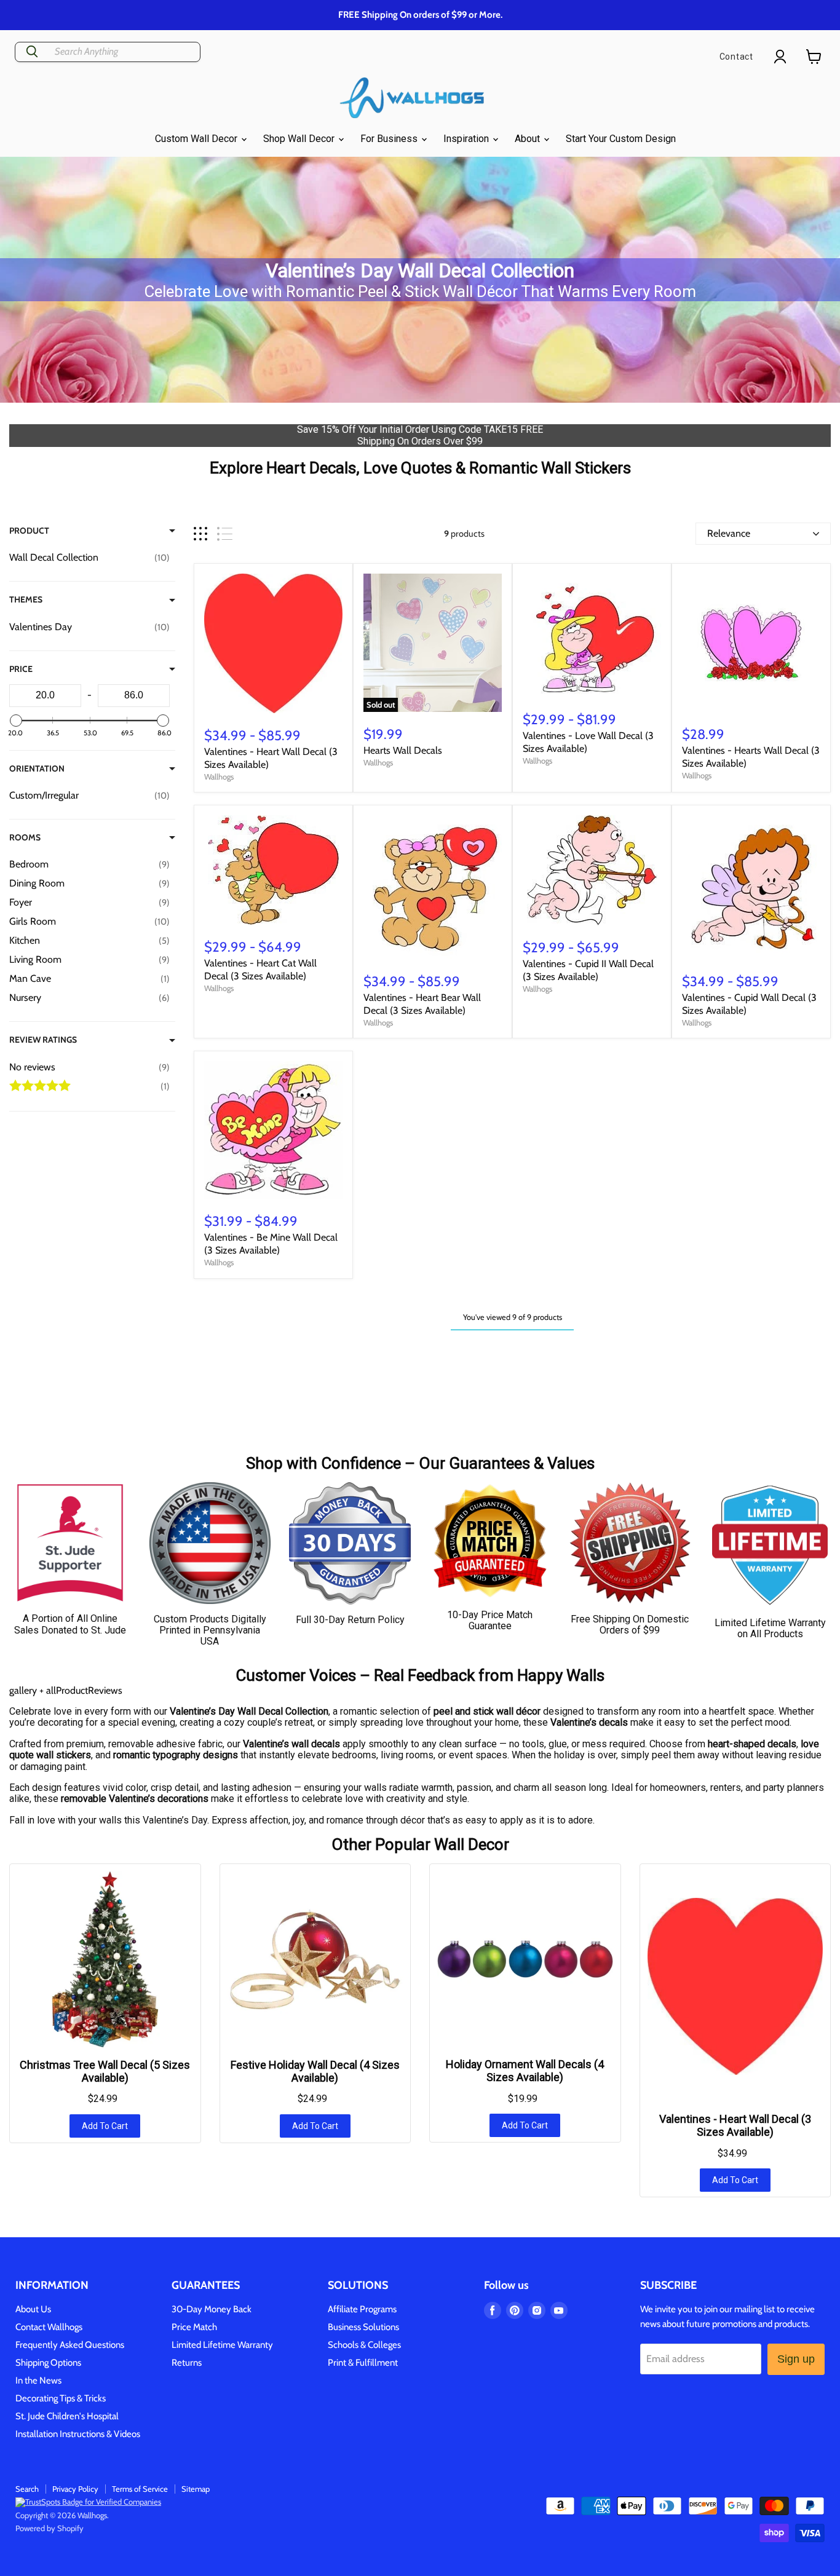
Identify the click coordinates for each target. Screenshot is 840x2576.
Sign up (796, 2359)
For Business (390, 139)
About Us (33, 2309)
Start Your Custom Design (621, 139)
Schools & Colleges (364, 2345)
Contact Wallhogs (49, 2327)
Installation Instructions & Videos (78, 2434)
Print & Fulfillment (363, 2363)
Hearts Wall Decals (403, 750)
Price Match (194, 2327)
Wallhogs (219, 776)
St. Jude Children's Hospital (67, 2416)
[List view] (225, 534)
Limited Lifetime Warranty (222, 2345)
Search (27, 2489)
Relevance (729, 533)
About (529, 139)
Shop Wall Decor (300, 139)
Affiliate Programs (362, 2309)
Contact (736, 57)
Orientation (37, 768)
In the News (38, 2380)
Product (29, 531)
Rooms (25, 837)
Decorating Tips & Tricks (61, 2398)
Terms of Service (140, 2489)
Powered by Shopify (50, 2528)
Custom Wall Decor (197, 139)
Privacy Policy (75, 2489)
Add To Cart (105, 2126)
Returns (187, 2363)
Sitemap (196, 2489)
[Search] (32, 52)
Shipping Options (48, 2363)
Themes (26, 599)
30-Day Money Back (212, 2309)
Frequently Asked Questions (70, 2345)
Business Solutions (363, 2327)
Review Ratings (43, 1040)
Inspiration (467, 139)
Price (21, 669)
